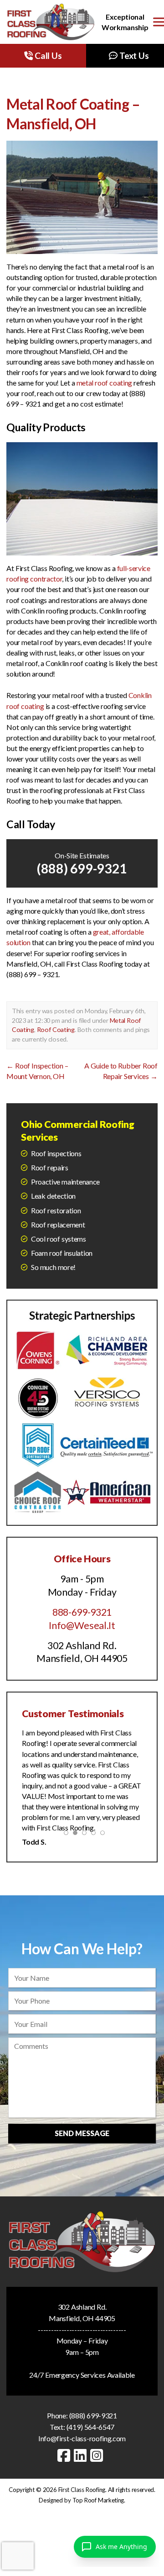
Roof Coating (56, 1029)
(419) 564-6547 (90, 2427)
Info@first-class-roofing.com (82, 2438)
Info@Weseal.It (82, 1625)
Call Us (47, 56)
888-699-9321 (82, 1612)
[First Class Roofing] (51, 22)
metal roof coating (105, 383)
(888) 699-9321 (82, 868)
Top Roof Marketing (98, 2500)
